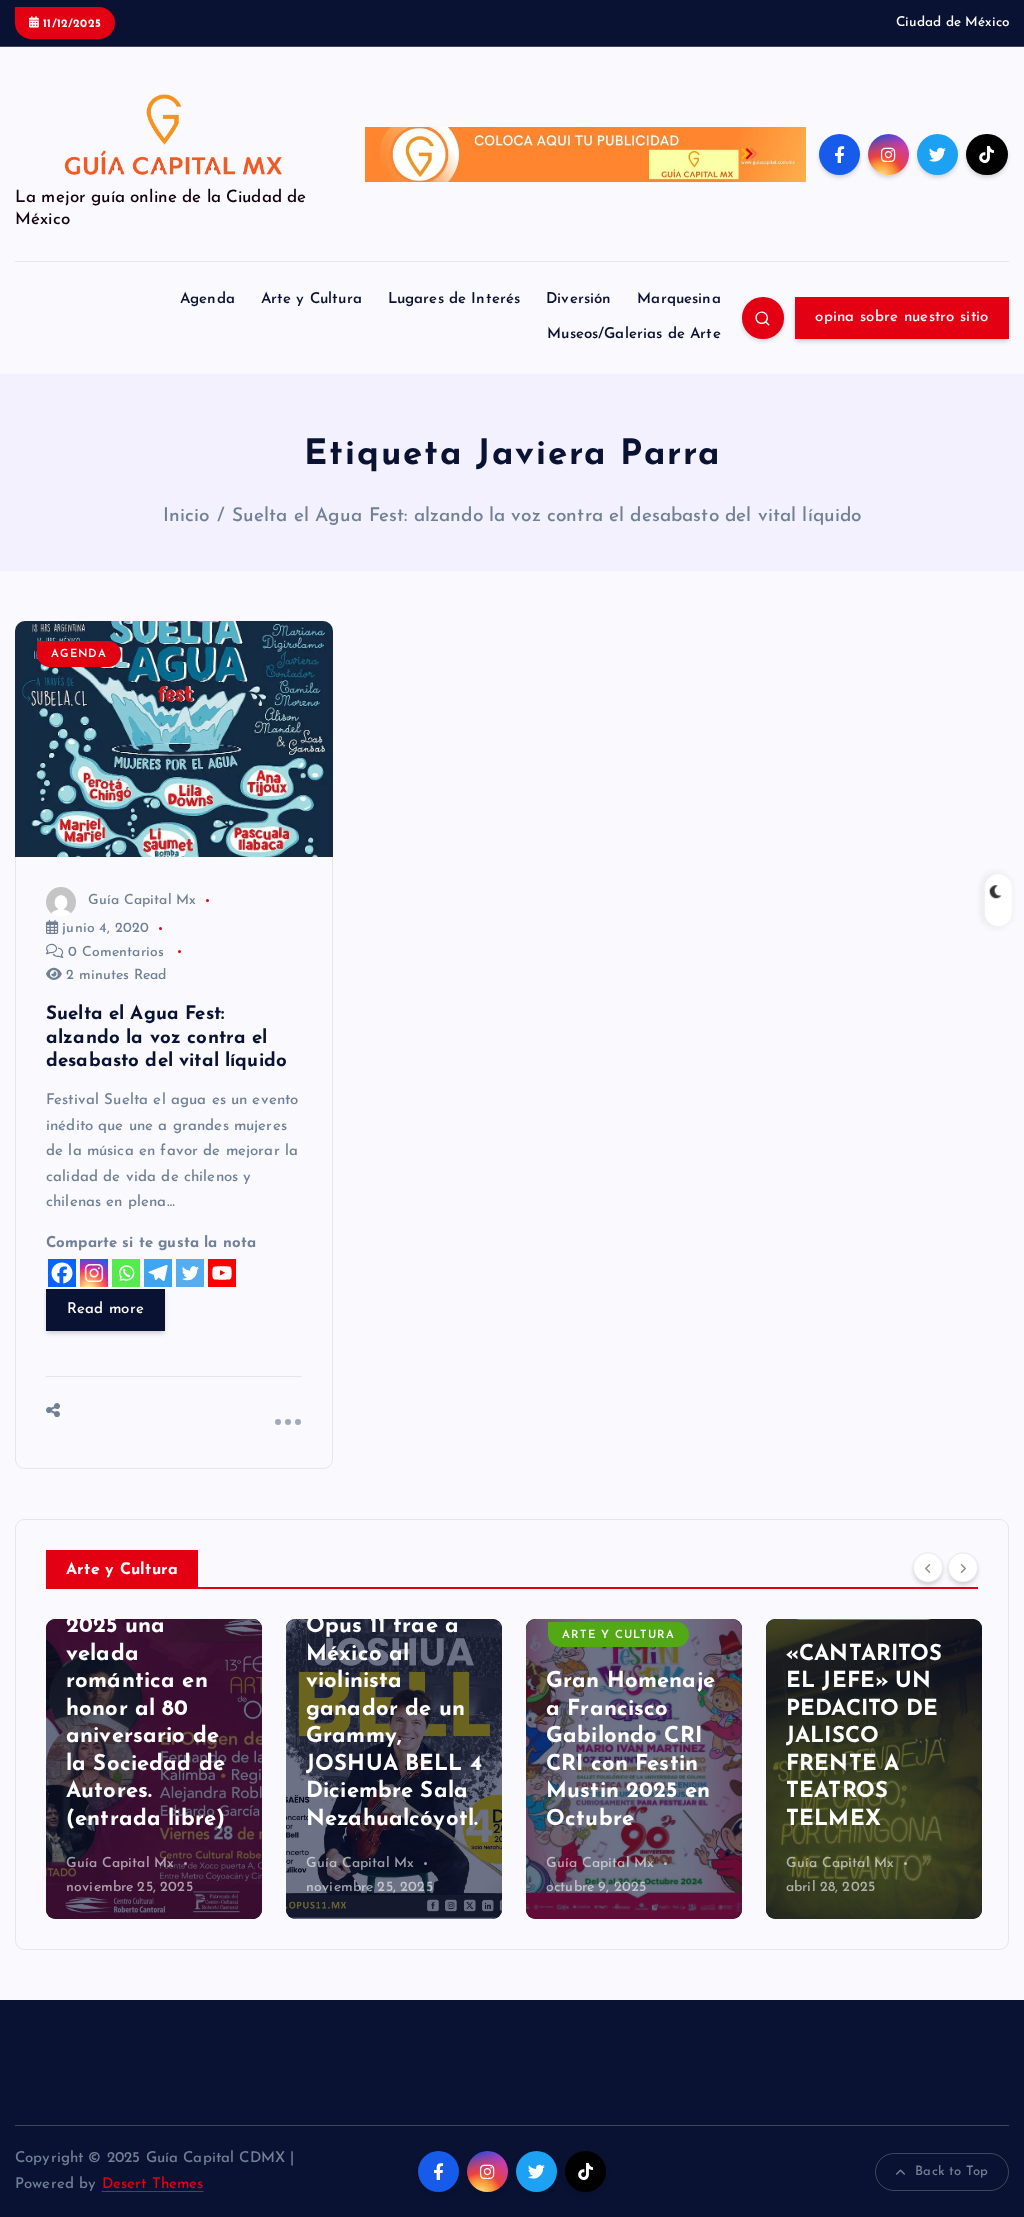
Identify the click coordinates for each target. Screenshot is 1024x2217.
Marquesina (679, 299)
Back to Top (951, 2171)
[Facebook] (62, 1273)
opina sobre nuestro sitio (901, 317)
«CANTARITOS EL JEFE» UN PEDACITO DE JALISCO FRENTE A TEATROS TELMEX (864, 1737)
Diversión (578, 299)
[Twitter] (190, 1273)
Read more (106, 1309)
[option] (154, 1769)
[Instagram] (94, 1273)
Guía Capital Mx (142, 900)
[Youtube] (222, 1273)
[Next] (963, 1568)
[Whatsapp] (126, 1273)
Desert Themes (153, 2184)
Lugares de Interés (454, 299)
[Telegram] (158, 1273)
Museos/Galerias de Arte (633, 334)
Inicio (186, 516)
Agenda (207, 299)
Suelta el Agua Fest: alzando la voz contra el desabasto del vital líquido (547, 516)
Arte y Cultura (311, 299)
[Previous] (928, 1568)
